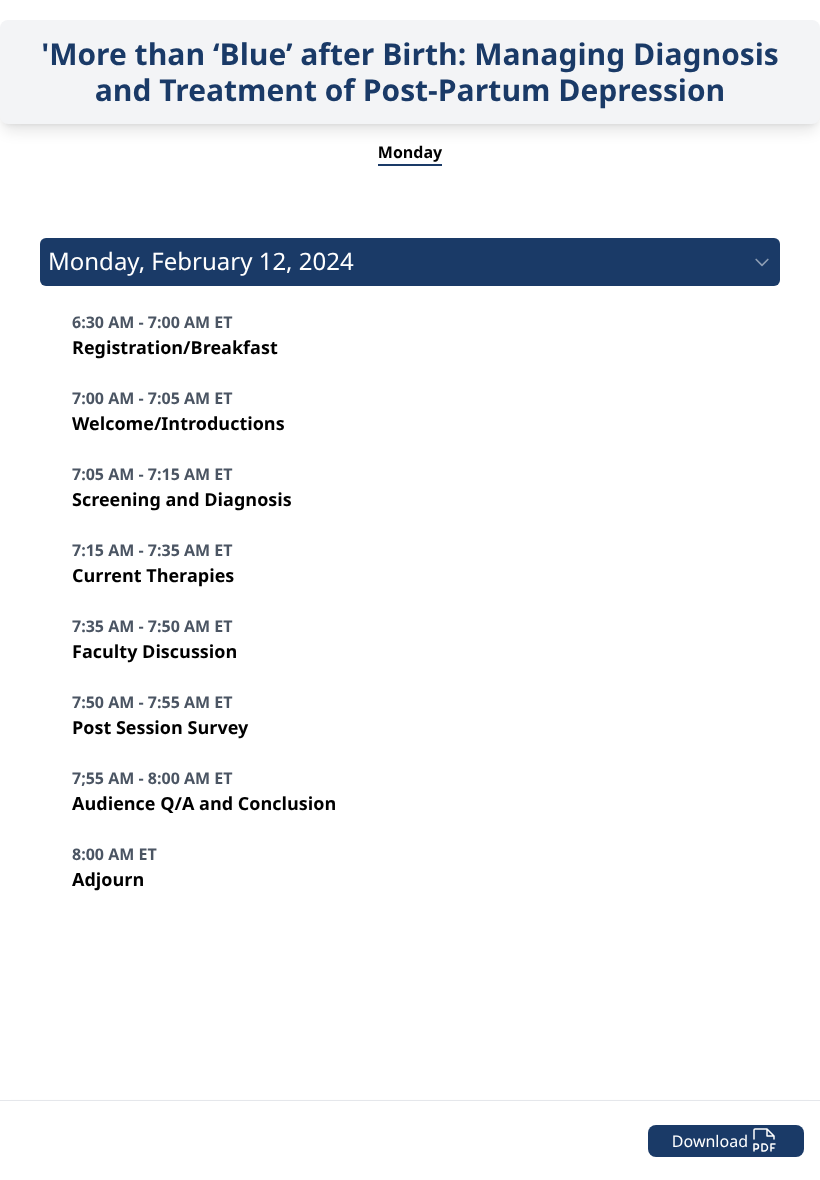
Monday (410, 152)
